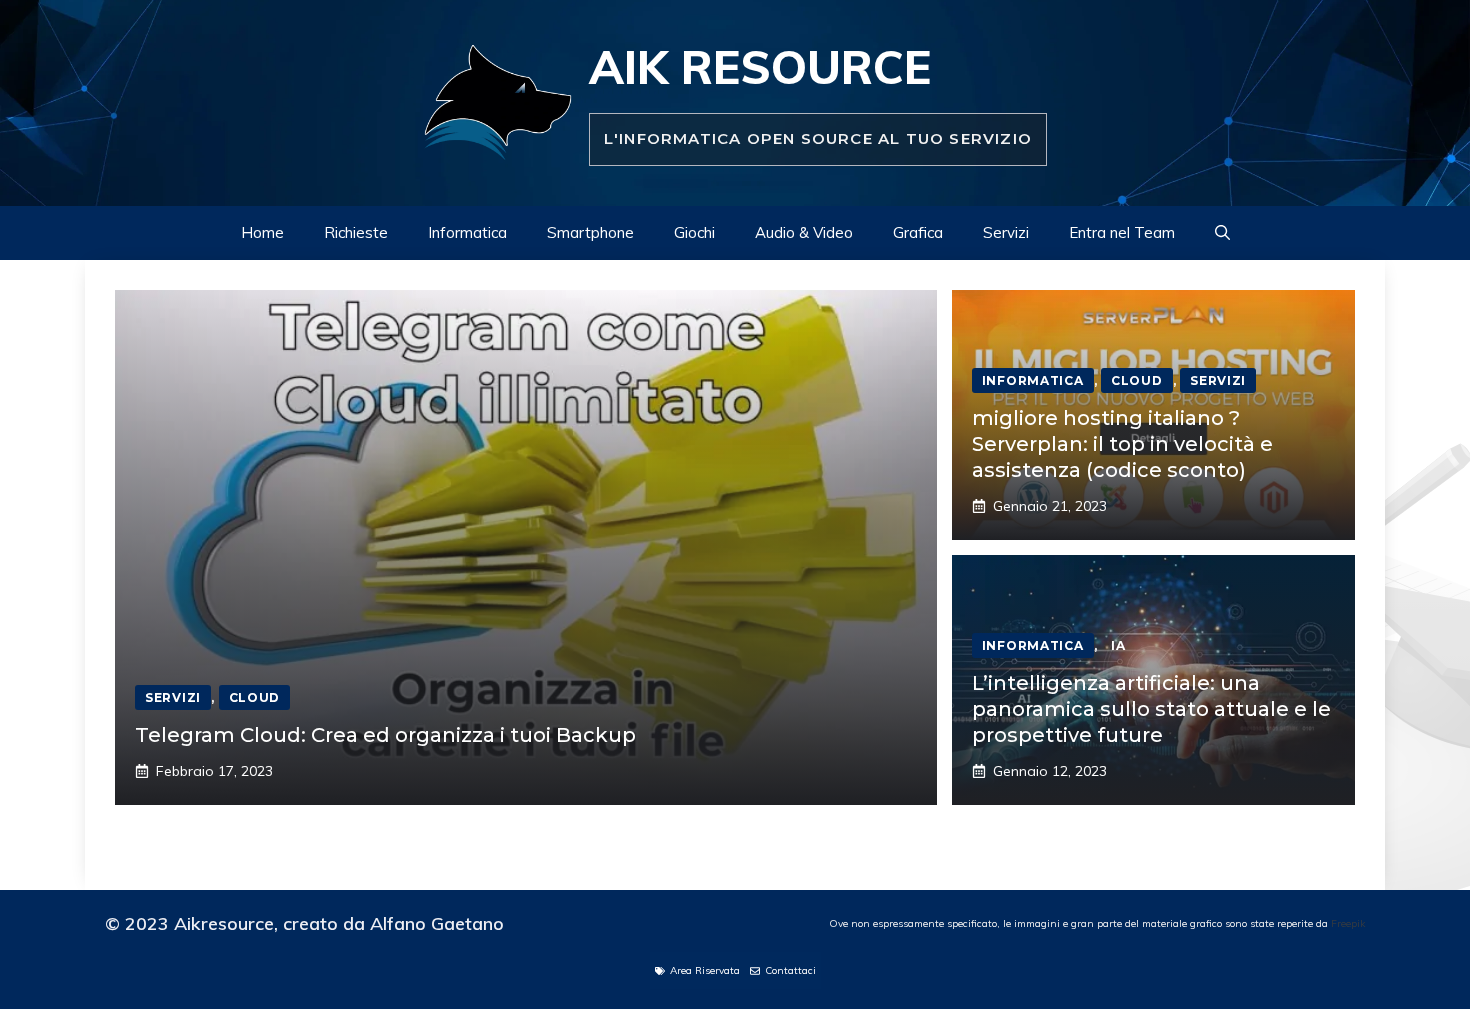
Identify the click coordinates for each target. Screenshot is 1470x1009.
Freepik (1348, 923)
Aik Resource (760, 67)
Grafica (918, 232)
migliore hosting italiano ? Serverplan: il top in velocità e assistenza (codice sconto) (1122, 444)
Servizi (1006, 232)
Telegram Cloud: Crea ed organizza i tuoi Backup (385, 735)
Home (262, 232)
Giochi (694, 232)
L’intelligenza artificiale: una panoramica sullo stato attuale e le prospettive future (1151, 709)
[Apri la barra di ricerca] (1222, 233)
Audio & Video (804, 232)
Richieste (356, 232)
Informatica (467, 232)
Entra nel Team (1122, 232)
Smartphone (590, 232)
